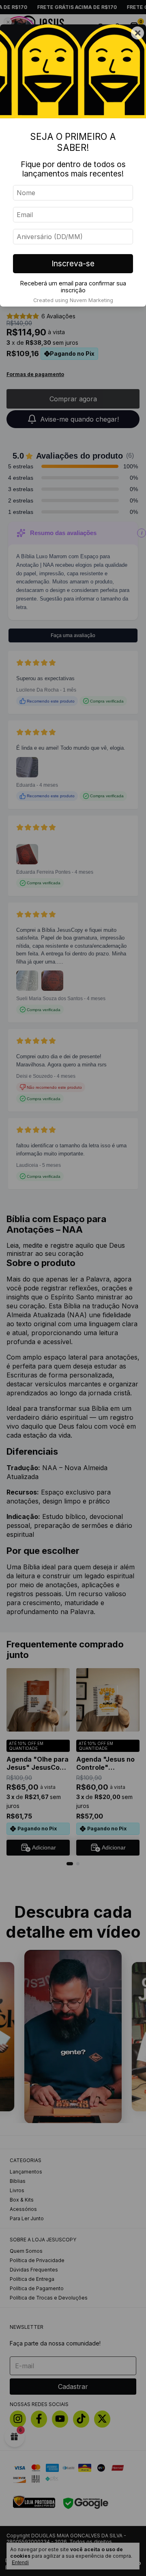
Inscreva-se (73, 263)
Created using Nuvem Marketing (73, 300)
